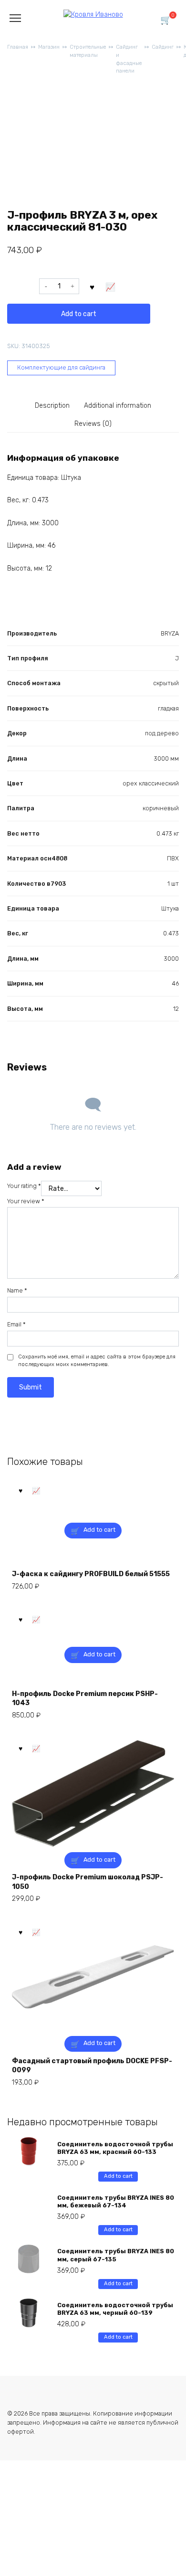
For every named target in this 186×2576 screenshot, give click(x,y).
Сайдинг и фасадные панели (129, 59)
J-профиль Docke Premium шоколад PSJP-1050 (88, 1882)
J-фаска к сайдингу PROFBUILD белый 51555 (91, 1574)
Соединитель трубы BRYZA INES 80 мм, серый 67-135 (116, 2255)
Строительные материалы (88, 51)
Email (16, 1324)
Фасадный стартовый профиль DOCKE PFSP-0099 (92, 2066)
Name (17, 1290)
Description (52, 406)
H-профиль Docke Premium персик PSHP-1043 (85, 1699)
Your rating (24, 1186)
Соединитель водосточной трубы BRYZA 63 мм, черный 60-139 (115, 2309)
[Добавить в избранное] (92, 286)
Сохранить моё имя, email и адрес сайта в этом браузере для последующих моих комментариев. (97, 1361)
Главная (18, 47)
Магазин (49, 47)
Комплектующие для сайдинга (61, 367)
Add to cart (79, 314)
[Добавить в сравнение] (111, 286)
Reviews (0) (93, 424)
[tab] (53, 406)
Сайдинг (163, 47)
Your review (26, 1201)
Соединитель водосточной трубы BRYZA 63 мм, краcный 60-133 (115, 2148)
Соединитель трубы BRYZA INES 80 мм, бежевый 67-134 (116, 2201)
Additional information (118, 406)
